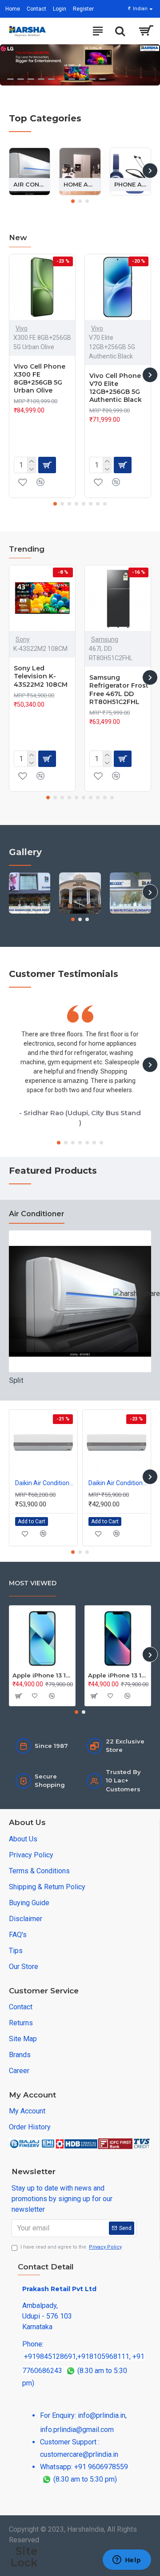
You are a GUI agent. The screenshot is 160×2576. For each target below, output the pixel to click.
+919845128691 (50, 2356)
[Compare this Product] (40, 482)
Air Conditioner (30, 184)
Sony (23, 639)
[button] (10, 170)
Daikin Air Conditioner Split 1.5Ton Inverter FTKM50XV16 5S (45, 1483)
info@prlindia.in (102, 2415)
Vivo (22, 328)
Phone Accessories (130, 184)
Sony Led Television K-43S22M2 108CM (41, 676)
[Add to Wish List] (23, 482)
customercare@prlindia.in (79, 2454)
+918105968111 (103, 2356)
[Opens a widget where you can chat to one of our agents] (127, 2560)
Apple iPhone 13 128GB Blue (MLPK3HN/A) (118, 1675)
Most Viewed (33, 1583)
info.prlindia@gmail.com (77, 2430)
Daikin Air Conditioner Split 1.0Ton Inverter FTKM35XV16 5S (118, 1483)
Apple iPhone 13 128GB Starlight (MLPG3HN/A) (42, 1675)
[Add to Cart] (18, 1696)
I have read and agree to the (71, 2247)
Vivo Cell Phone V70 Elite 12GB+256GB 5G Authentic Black (116, 388)
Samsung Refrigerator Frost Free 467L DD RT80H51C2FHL (119, 690)
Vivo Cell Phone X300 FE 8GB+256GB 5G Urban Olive (40, 379)
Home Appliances (80, 184)
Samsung (105, 639)
